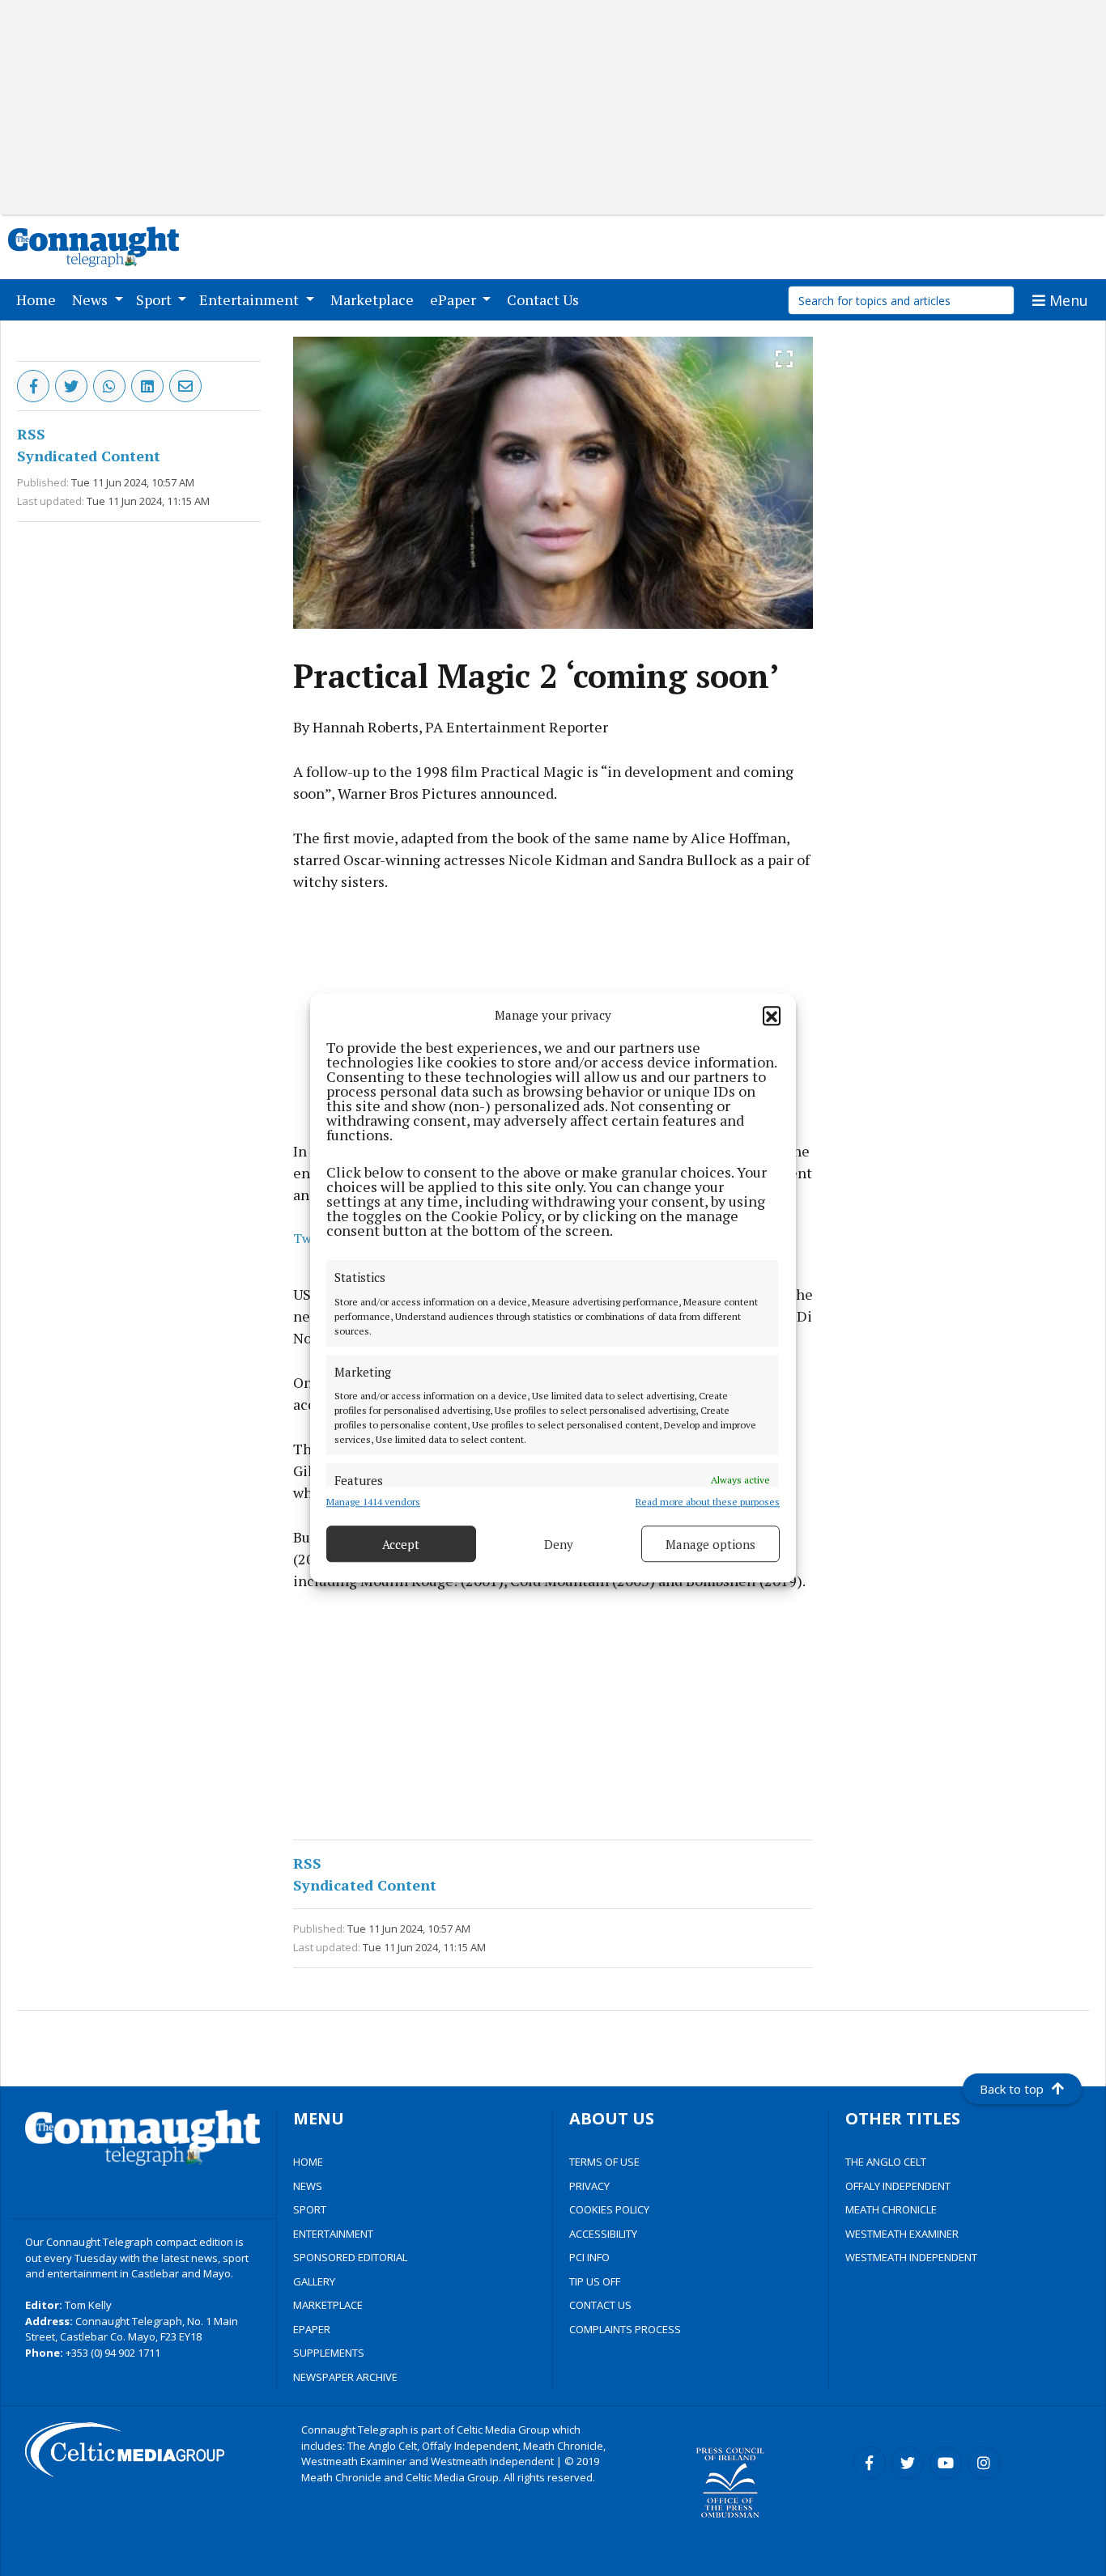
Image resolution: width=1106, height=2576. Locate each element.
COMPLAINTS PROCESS (625, 2329)
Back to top (1012, 2089)
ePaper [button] (455, 299)
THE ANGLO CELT (886, 2162)
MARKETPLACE (328, 2305)
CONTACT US (600, 2305)
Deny (559, 1544)
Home (39, 299)
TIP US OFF (595, 2281)
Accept (401, 1544)
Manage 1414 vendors (373, 1502)
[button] (772, 1015)
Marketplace (375, 299)
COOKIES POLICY (609, 2209)
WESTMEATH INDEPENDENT (911, 2257)
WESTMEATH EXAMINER (902, 2234)
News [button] (91, 299)
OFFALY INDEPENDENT (898, 2186)
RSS (31, 434)
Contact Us (546, 299)
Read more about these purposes (708, 1502)
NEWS (308, 2186)
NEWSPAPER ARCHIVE (345, 2377)
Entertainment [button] (251, 299)
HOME (308, 2162)
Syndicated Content (89, 456)
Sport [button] (155, 299)
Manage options (710, 1544)
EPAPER (312, 2329)
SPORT (310, 2209)
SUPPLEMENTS (329, 2353)
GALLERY (314, 2281)
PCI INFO (589, 2257)
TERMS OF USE (604, 2162)
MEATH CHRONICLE (891, 2209)
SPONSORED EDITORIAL (350, 2257)
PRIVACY (589, 2186)
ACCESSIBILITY (603, 2234)
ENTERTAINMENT (333, 2234)
